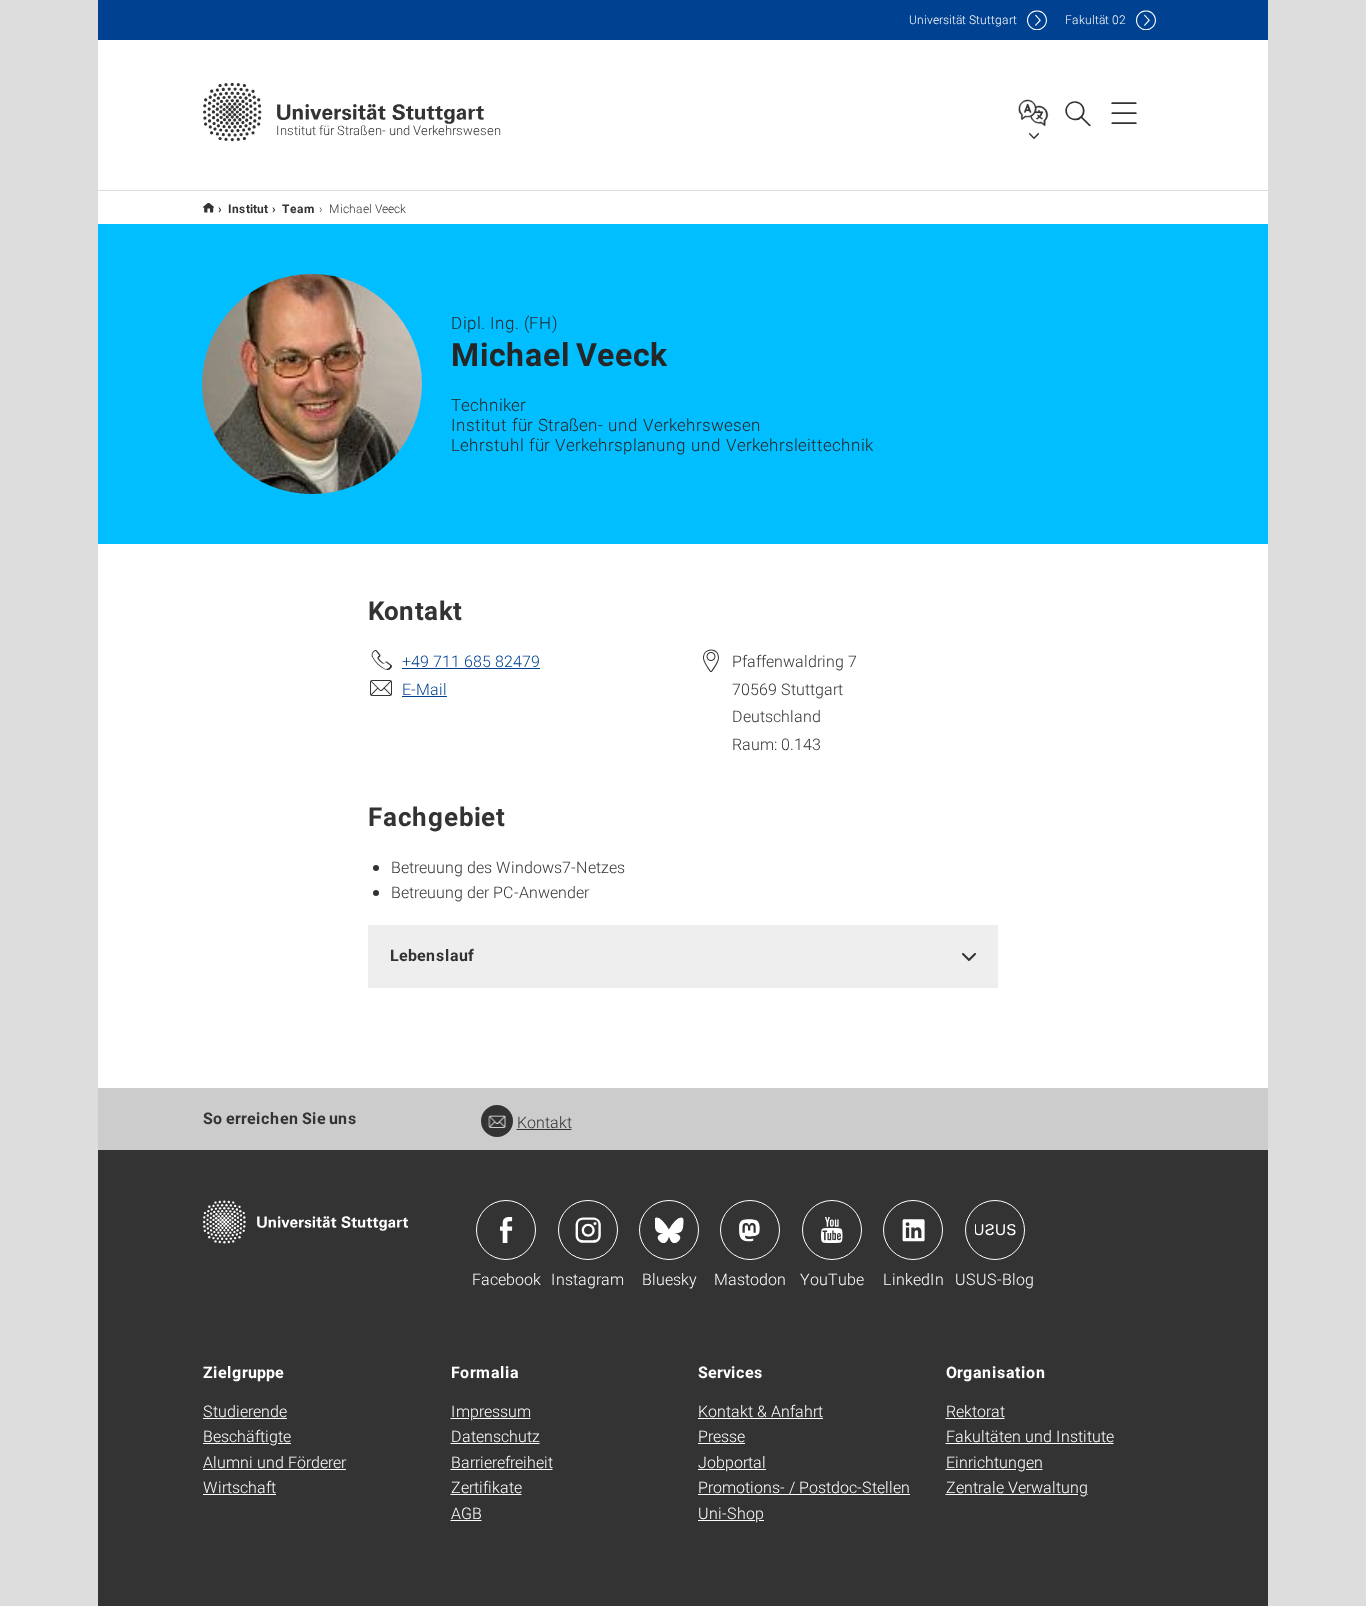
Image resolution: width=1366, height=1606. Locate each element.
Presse (721, 1435)
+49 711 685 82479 (471, 660)
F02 (1095, 19)
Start (208, 207)
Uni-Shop (731, 1512)
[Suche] (1077, 112)
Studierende (245, 1410)
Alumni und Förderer (274, 1461)
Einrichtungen (994, 1461)
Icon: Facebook (506, 1230)
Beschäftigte (247, 1435)
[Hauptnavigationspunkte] (1124, 112)
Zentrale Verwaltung (1017, 1486)
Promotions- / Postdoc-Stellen (804, 1486)
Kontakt (544, 1121)
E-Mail (424, 688)
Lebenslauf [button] (432, 954)
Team (298, 208)
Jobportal (732, 1461)
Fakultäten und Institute (1030, 1435)
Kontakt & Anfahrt (760, 1410)
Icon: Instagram (588, 1230)
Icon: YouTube (832, 1230)
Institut (248, 208)
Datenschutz (495, 1435)
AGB (466, 1512)
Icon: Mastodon (750, 1230)
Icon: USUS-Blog (995, 1230)
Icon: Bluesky (669, 1230)
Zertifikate (486, 1486)
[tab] (683, 955)
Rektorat (975, 1410)
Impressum (491, 1410)
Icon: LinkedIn (913, 1230)
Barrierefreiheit (502, 1461)
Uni (963, 19)
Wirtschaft (239, 1486)
